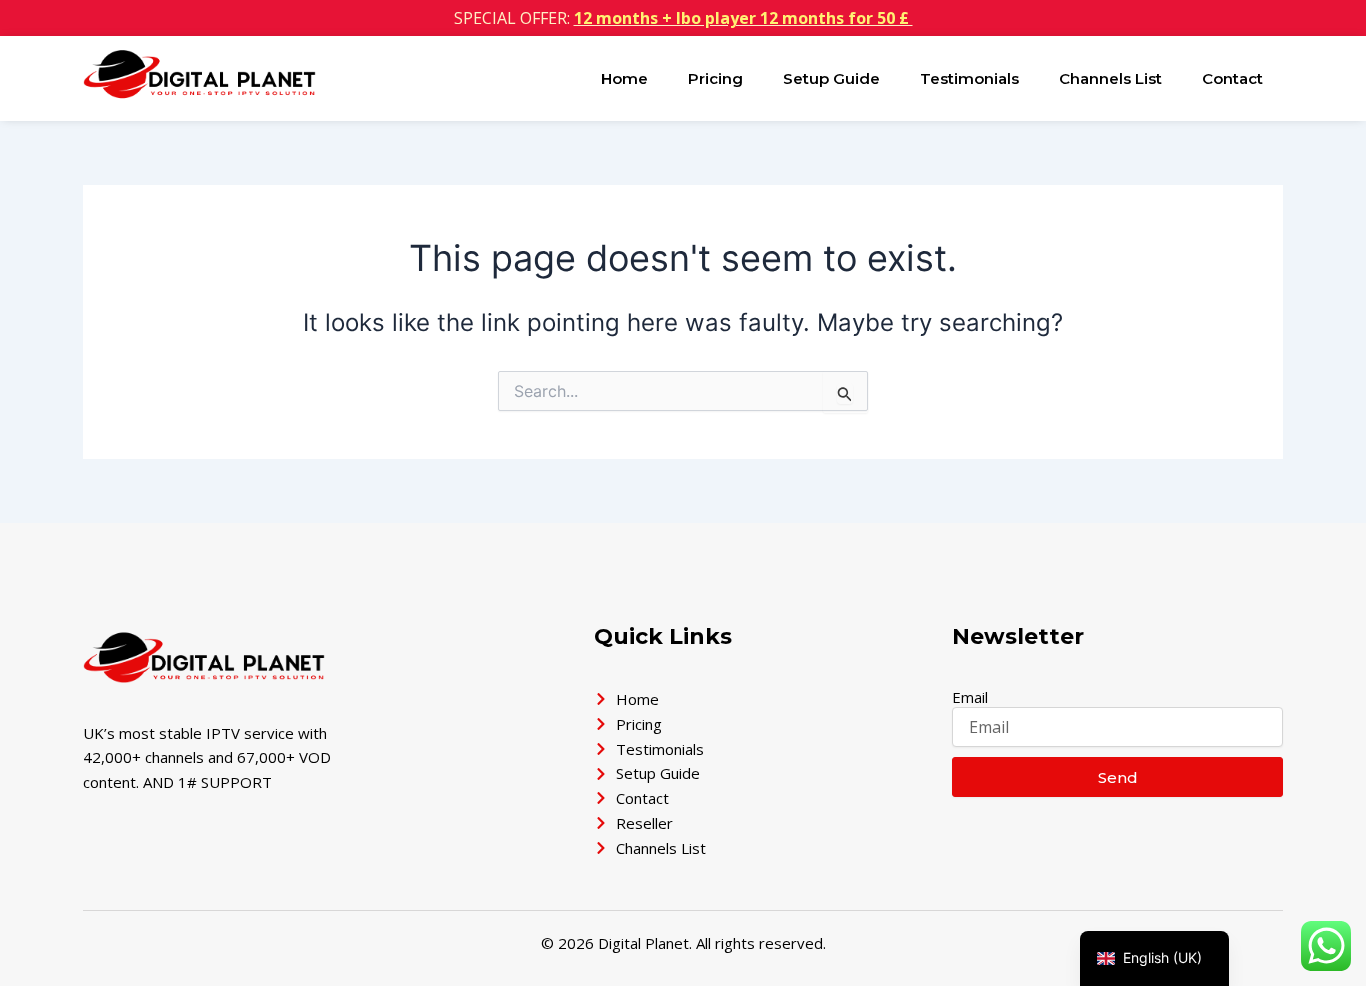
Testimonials (969, 78)
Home (624, 78)
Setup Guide (831, 78)
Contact (1232, 78)
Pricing (715, 78)
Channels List (1110, 78)
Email (970, 697)
